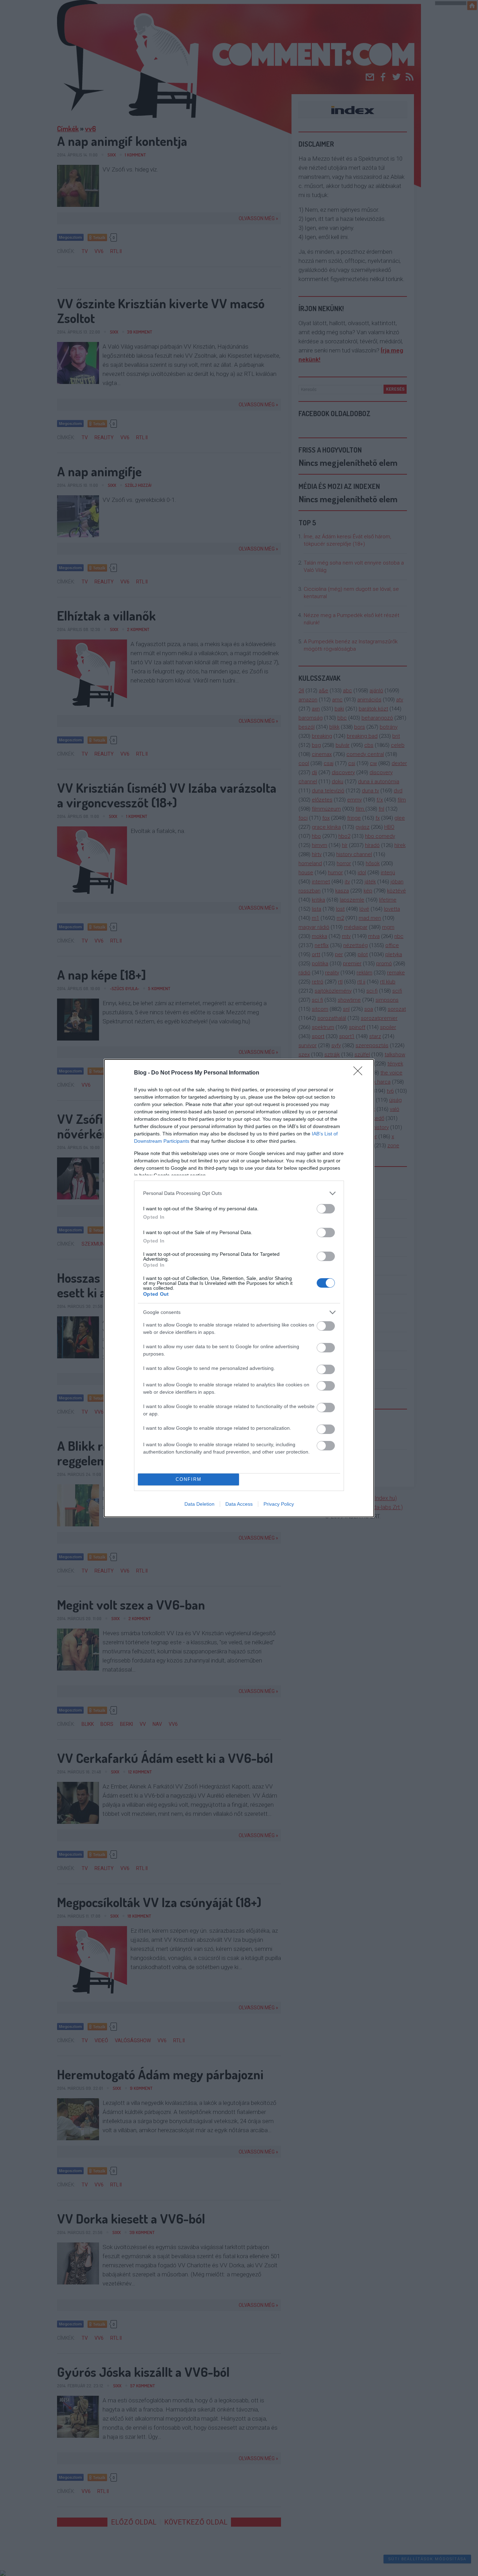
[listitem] (239, 1193)
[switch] (326, 1209)
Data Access (239, 1504)
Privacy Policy (279, 1504)
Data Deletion (199, 1504)
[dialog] (239, 1288)
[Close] (360, 1073)
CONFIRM (189, 1479)
